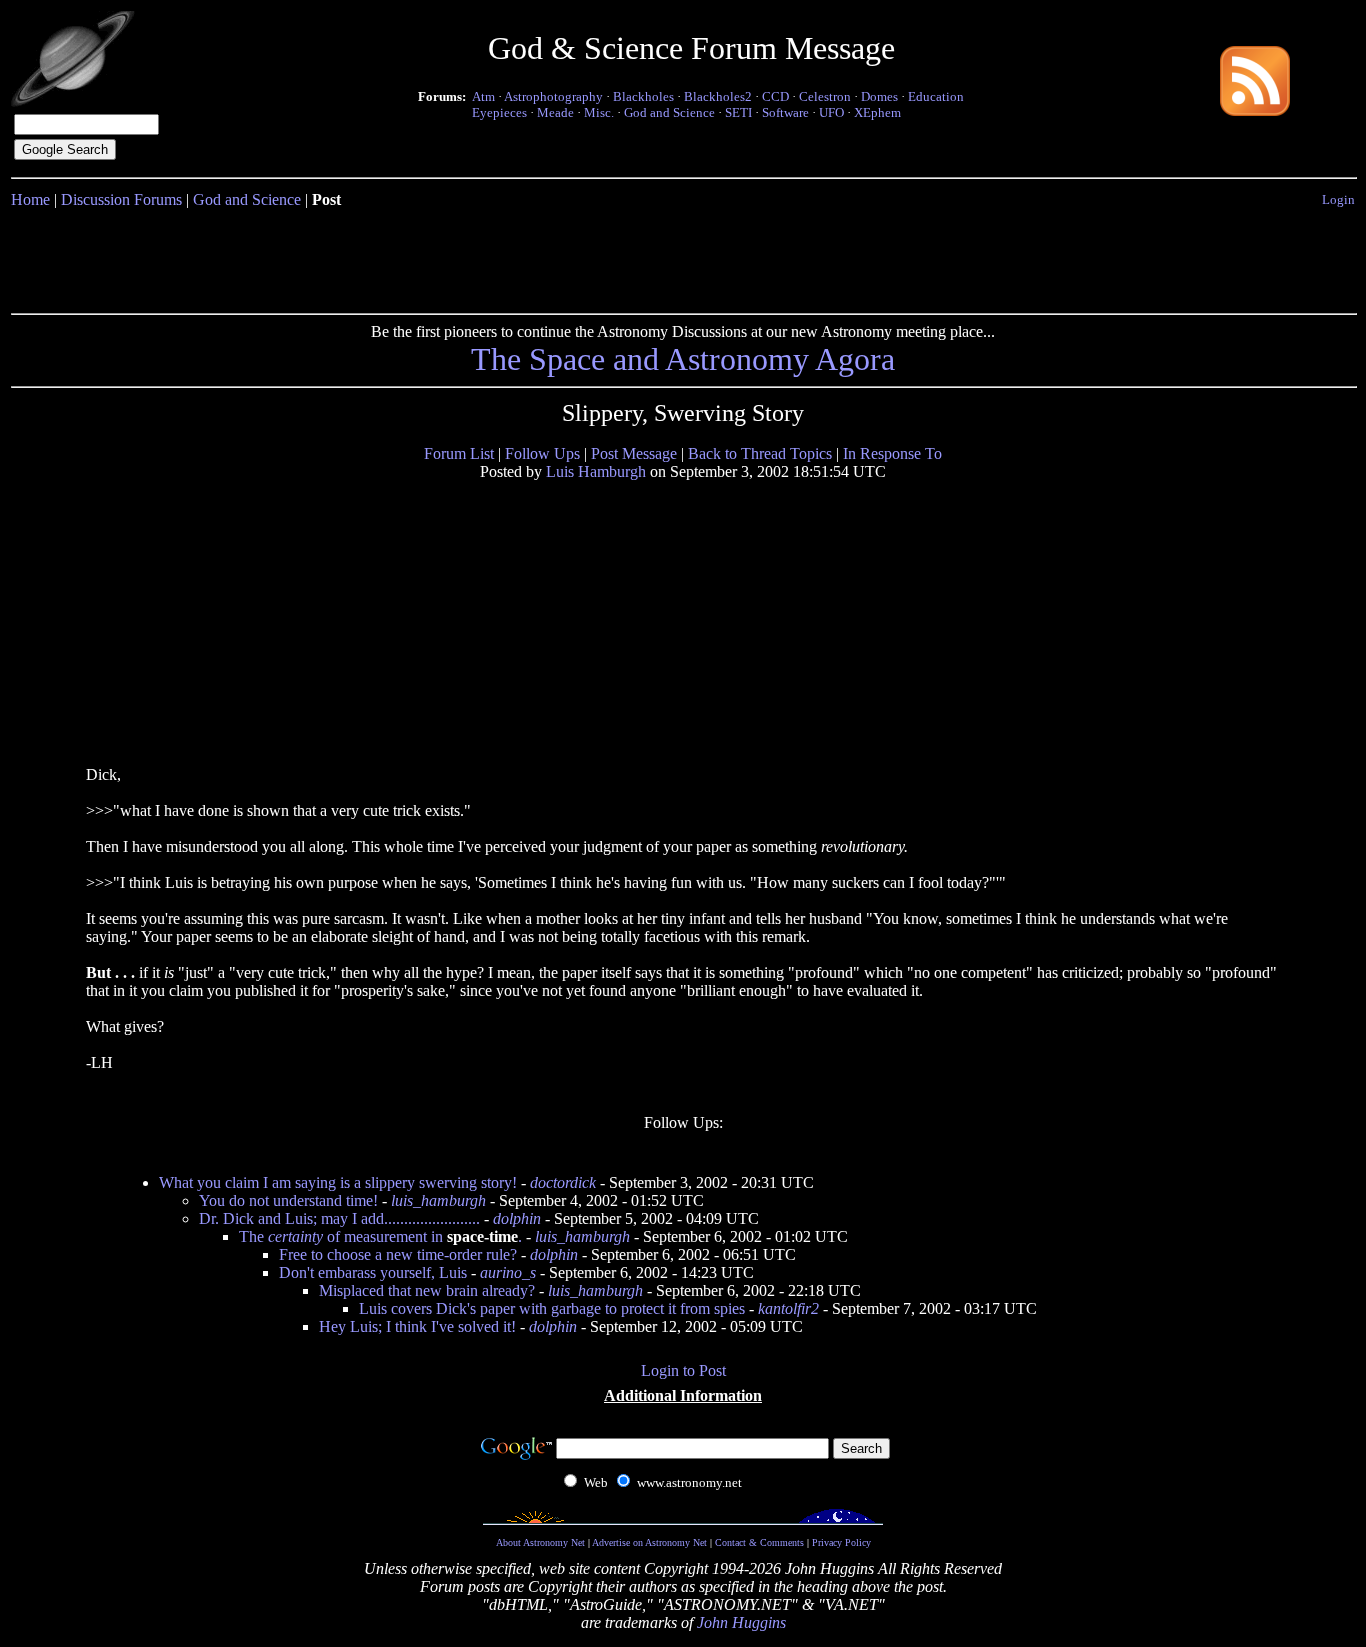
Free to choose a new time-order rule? (398, 1254)
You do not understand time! (288, 1200)
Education (936, 96)
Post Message (634, 453)
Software (785, 112)
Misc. (599, 112)
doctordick (563, 1182)
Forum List (459, 453)
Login (1338, 199)
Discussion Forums (121, 199)
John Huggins (741, 1622)
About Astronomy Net (540, 1542)
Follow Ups (542, 453)
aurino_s (508, 1272)
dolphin (517, 1218)
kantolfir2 (788, 1308)
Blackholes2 (718, 96)
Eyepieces (499, 112)
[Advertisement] (683, 257)
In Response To (892, 453)
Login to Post (683, 1370)
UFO (831, 112)
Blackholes (643, 96)
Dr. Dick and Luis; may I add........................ (339, 1218)
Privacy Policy (841, 1542)
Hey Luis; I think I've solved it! (417, 1326)
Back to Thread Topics (760, 453)
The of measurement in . (380, 1236)
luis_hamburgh (438, 1200)
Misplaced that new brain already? (427, 1290)
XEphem (877, 112)
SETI (738, 112)
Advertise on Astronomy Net (649, 1542)
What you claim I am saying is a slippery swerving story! (338, 1182)
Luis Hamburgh (596, 471)
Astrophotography (553, 96)
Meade (555, 112)
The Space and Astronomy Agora (683, 359)
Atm (483, 96)
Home (30, 199)
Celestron (825, 96)
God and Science (669, 112)
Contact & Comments (759, 1542)
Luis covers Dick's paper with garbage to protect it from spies (552, 1308)
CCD (775, 96)
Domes (879, 96)
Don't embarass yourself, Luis (373, 1272)
